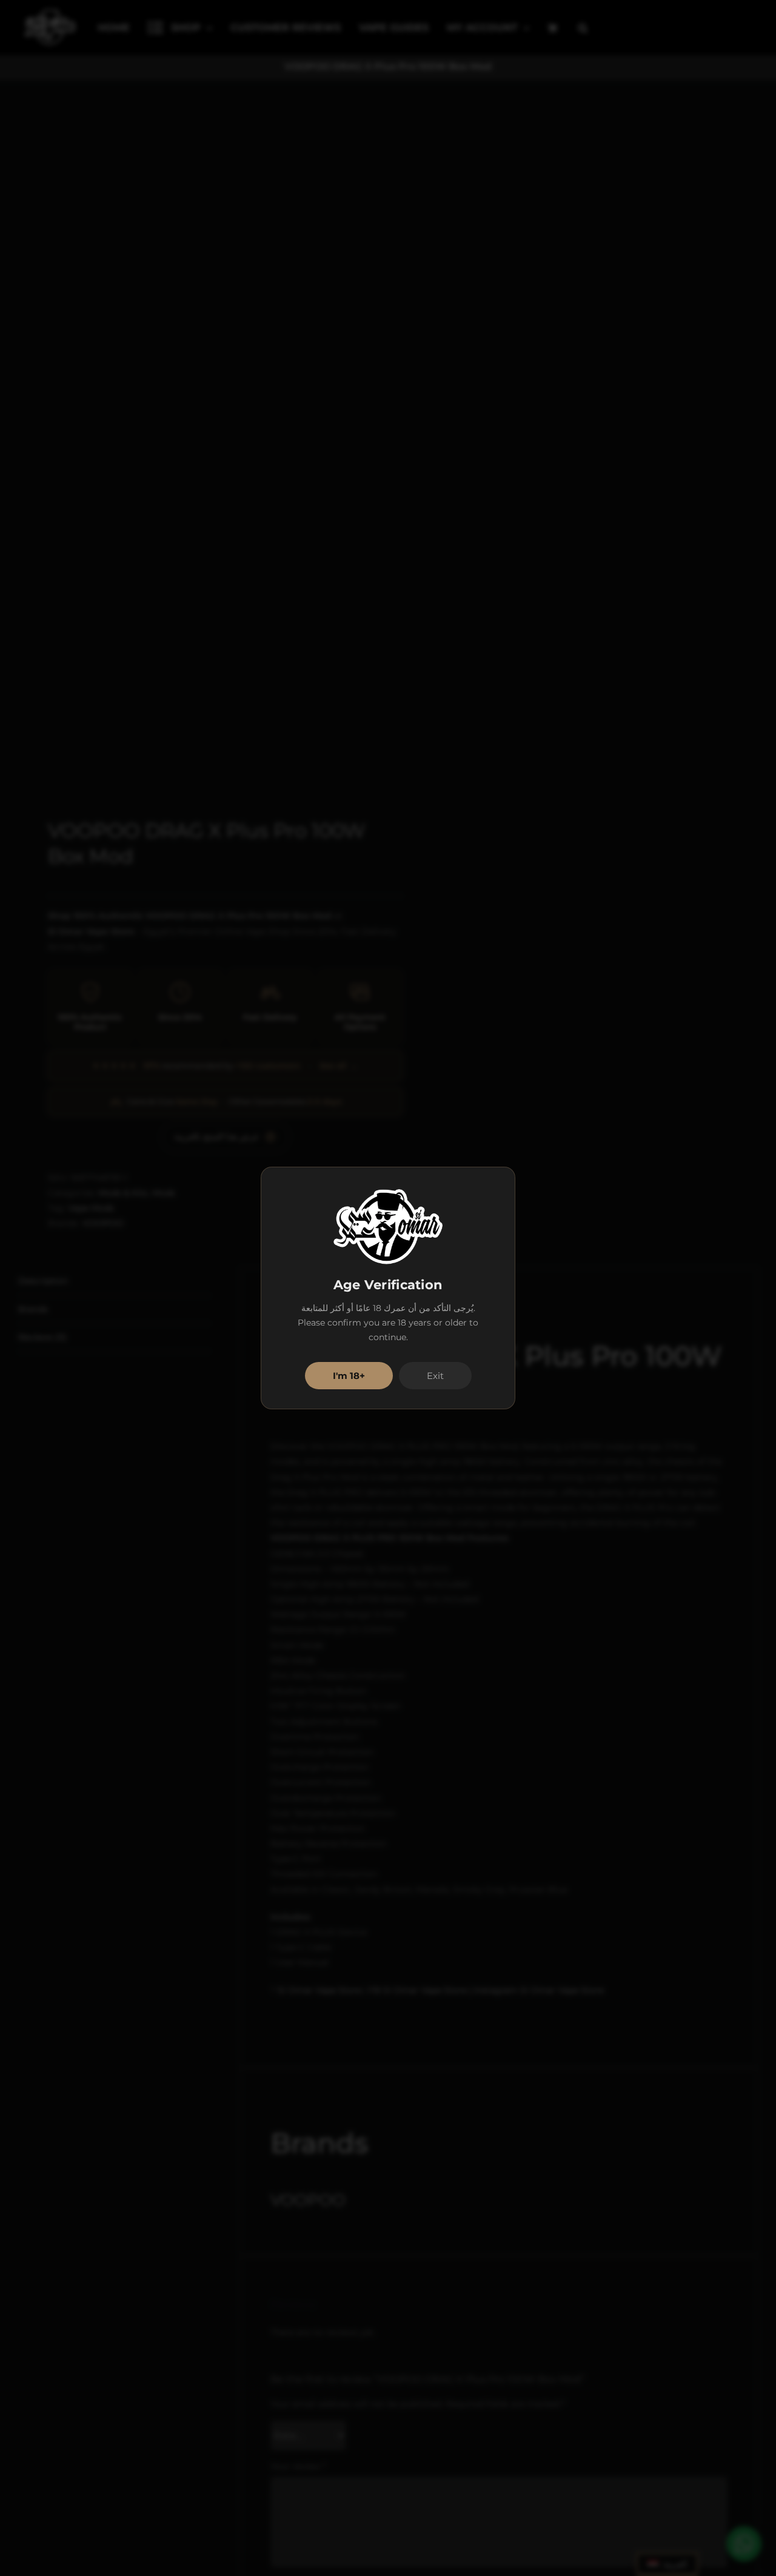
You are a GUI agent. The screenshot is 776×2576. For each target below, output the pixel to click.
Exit (435, 1376)
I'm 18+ (349, 1376)
